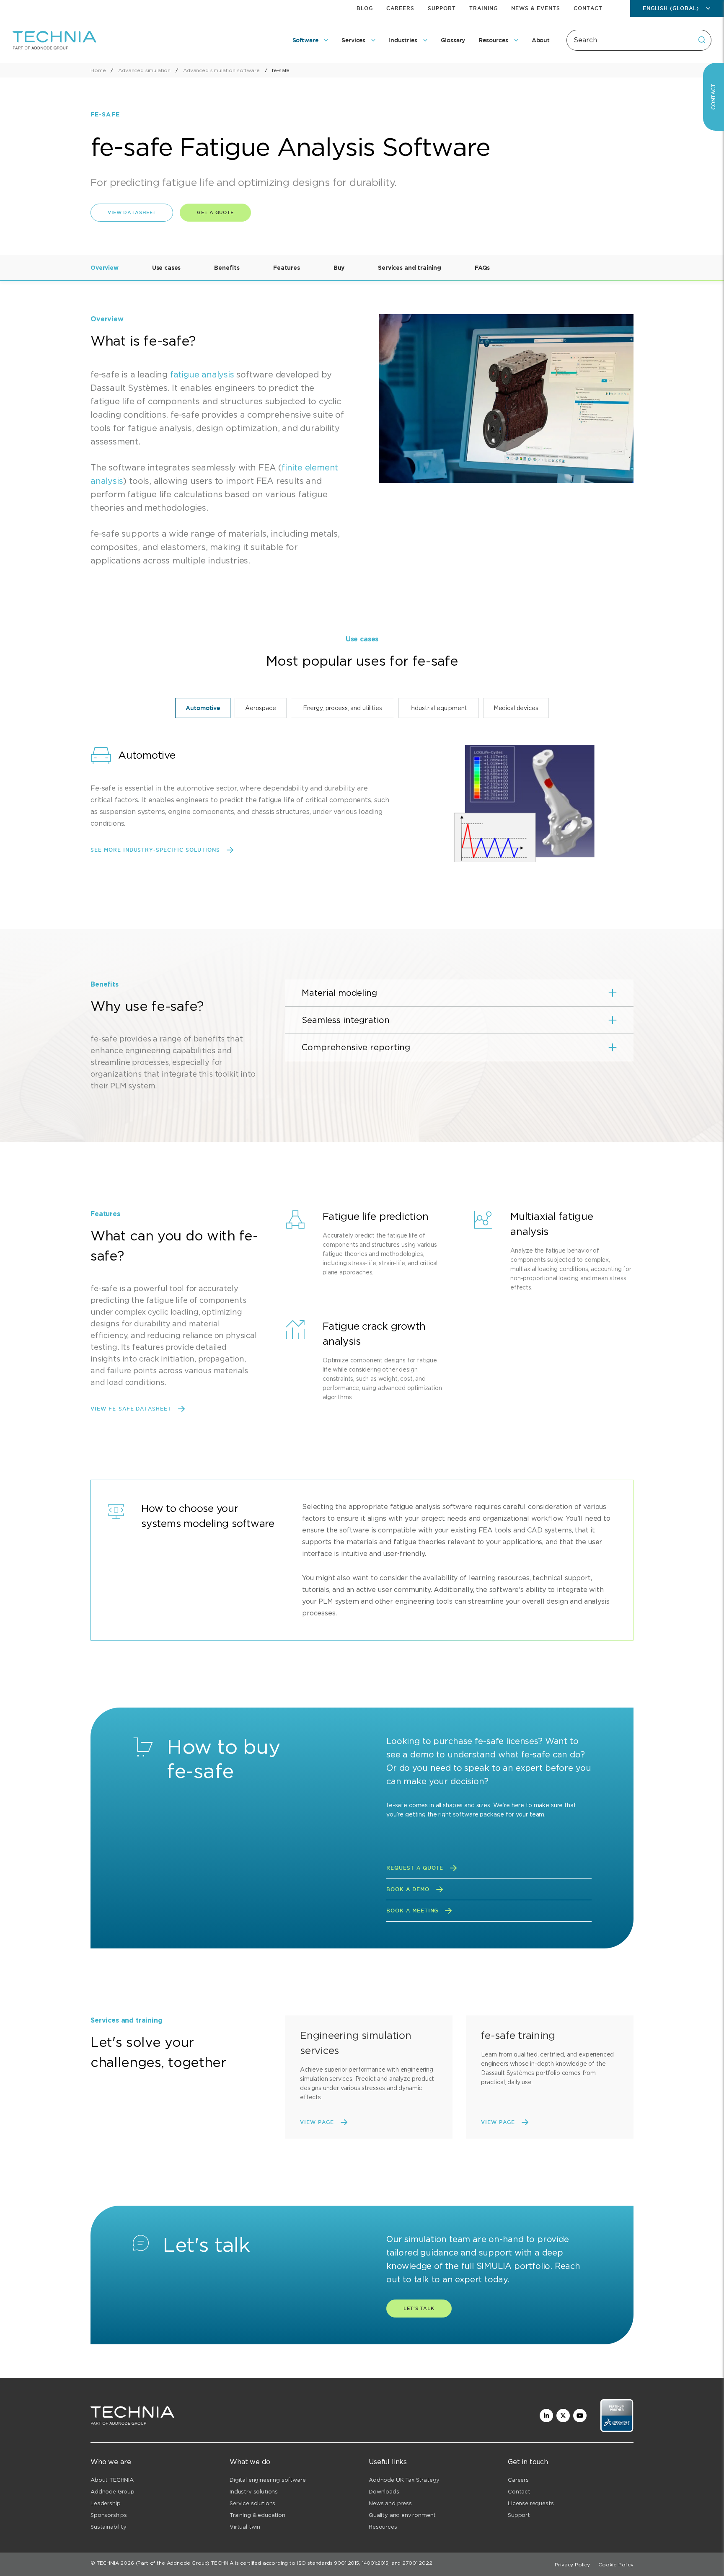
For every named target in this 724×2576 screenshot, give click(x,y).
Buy (339, 268)
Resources (383, 2527)
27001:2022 (417, 2563)
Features (287, 268)
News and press (390, 2503)
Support (442, 8)
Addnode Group (112, 2492)
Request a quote (415, 1868)
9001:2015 (346, 2563)
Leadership (105, 2503)
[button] (459, 993)
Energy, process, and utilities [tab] (343, 708)
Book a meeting (412, 1911)
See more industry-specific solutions (155, 850)
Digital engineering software (268, 2480)
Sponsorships (109, 2515)
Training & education (257, 2515)
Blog (365, 8)
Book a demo (408, 1889)
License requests (531, 2503)
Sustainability (109, 2527)
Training (484, 8)
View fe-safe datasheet (131, 1409)
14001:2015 (375, 2563)
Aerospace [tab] (261, 708)
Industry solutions (254, 2492)
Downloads (384, 2492)
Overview (105, 268)
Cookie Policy (616, 2564)
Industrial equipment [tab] (439, 708)
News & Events (535, 8)
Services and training (410, 268)
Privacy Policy (572, 2564)
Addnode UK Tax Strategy (404, 2480)
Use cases (167, 268)
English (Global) (671, 8)
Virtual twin (245, 2527)
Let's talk (419, 2308)
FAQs (482, 268)
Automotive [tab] (203, 708)
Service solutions (252, 2503)
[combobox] (639, 40)
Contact (588, 8)
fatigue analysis (202, 375)
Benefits (227, 268)
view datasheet (132, 212)
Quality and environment (402, 2515)
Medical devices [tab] (516, 708)
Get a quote (215, 212)
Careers (400, 8)
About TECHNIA (112, 2480)
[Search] (702, 40)
